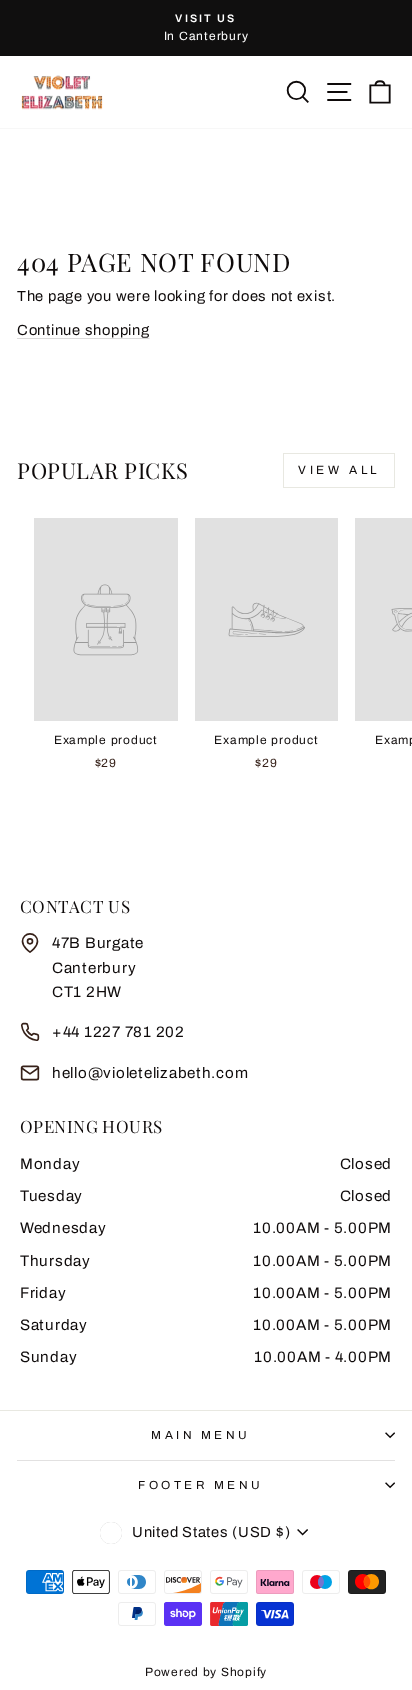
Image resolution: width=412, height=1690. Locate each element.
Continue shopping (83, 330)
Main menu (201, 1435)
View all (339, 470)
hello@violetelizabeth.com (150, 1073)
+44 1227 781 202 (118, 1032)
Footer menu (201, 1485)
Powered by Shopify (206, 1672)
